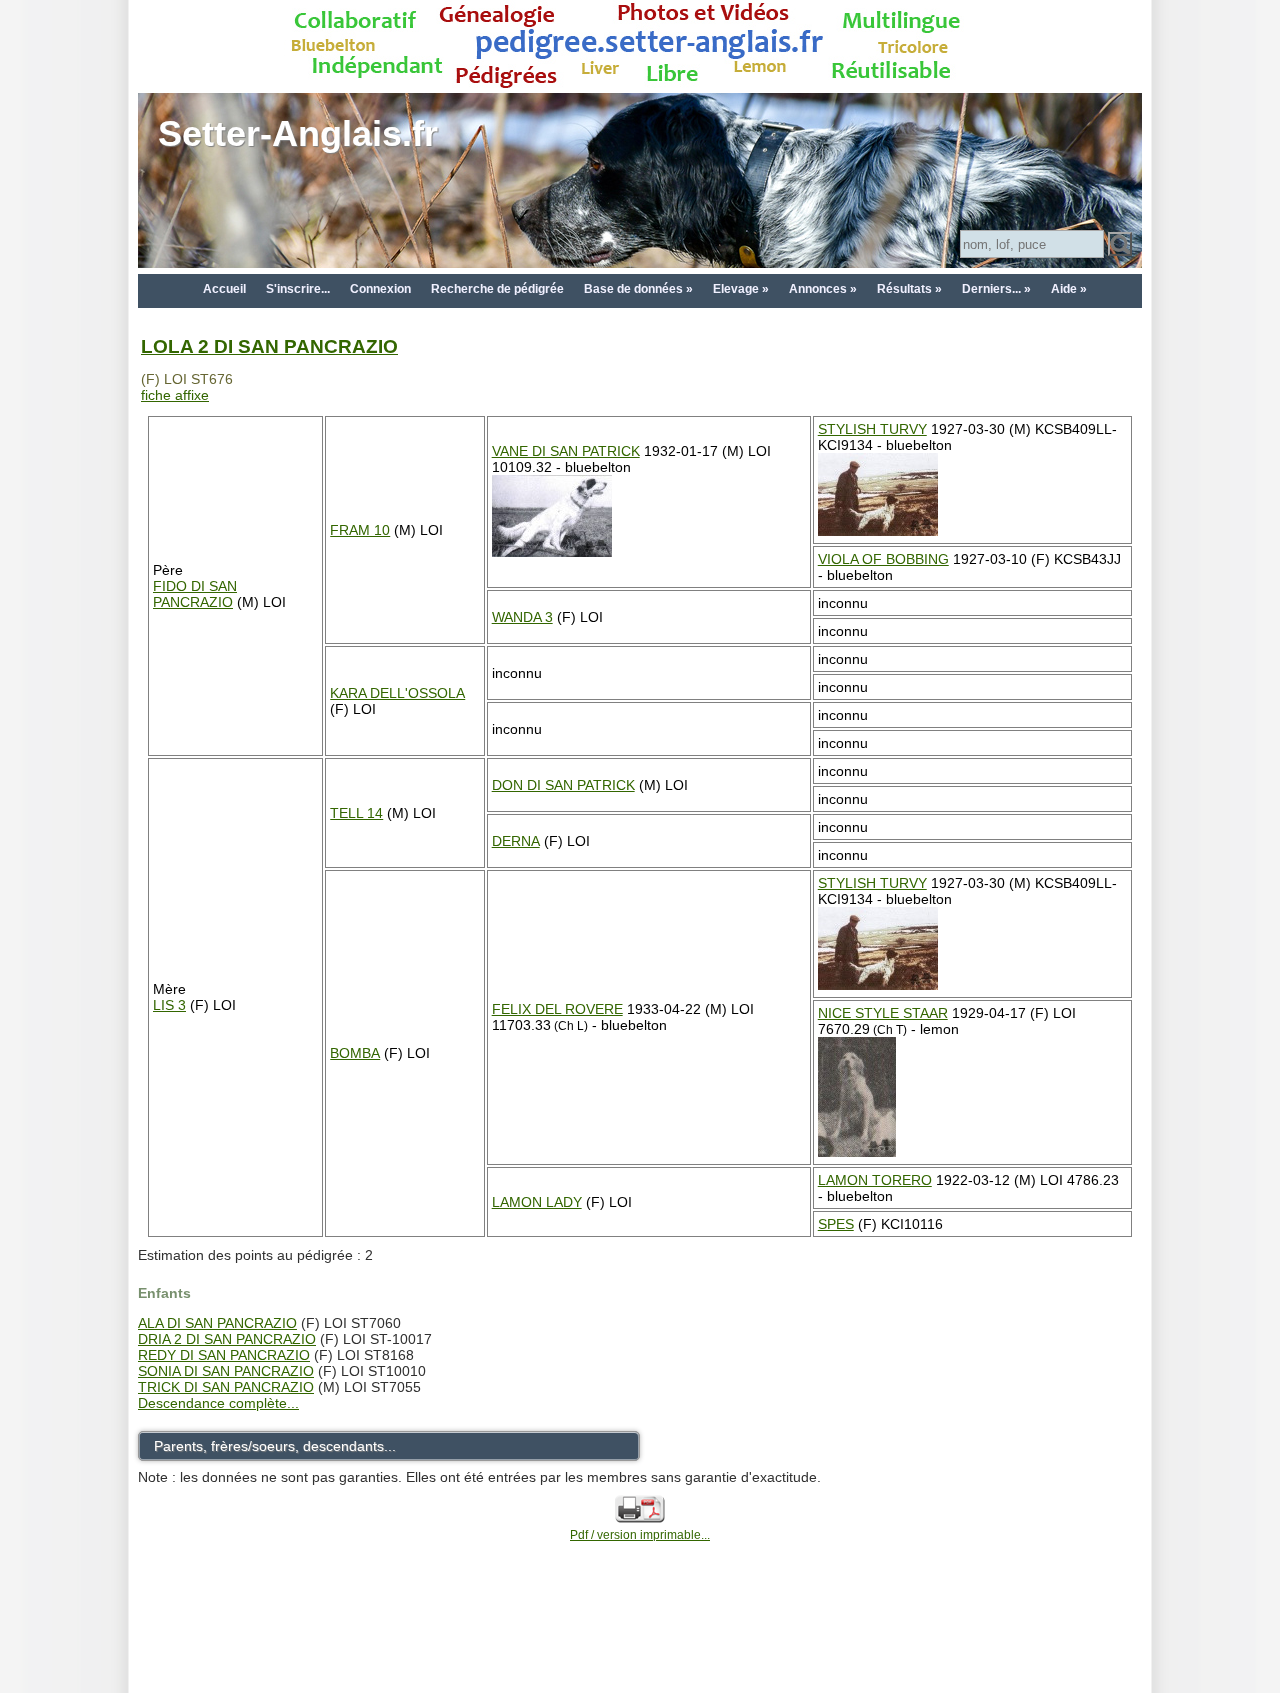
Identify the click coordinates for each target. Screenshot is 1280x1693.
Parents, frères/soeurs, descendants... (275, 1446)
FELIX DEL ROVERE (557, 1009)
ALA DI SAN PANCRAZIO (217, 1323)
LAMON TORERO (875, 1180)
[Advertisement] (640, 1645)
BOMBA (355, 1053)
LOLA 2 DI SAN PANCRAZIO (269, 346)
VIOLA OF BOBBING (883, 559)
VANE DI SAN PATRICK (566, 451)
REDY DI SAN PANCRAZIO (224, 1355)
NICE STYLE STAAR (883, 1013)
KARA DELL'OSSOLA (397, 693)
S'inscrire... (298, 289)
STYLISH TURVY (872, 429)
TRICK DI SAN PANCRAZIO (226, 1387)
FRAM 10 (360, 530)
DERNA (516, 841)
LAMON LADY (537, 1202)
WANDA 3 (522, 617)
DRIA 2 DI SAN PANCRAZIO (227, 1339)
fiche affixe (175, 395)
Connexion (380, 289)
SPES (836, 1224)
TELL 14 (356, 813)
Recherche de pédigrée (497, 289)
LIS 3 (169, 1005)
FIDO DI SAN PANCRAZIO (195, 594)
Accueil (224, 289)
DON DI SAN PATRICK (563, 785)
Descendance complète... (218, 1403)
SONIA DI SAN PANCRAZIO (226, 1371)
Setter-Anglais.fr (298, 133)
